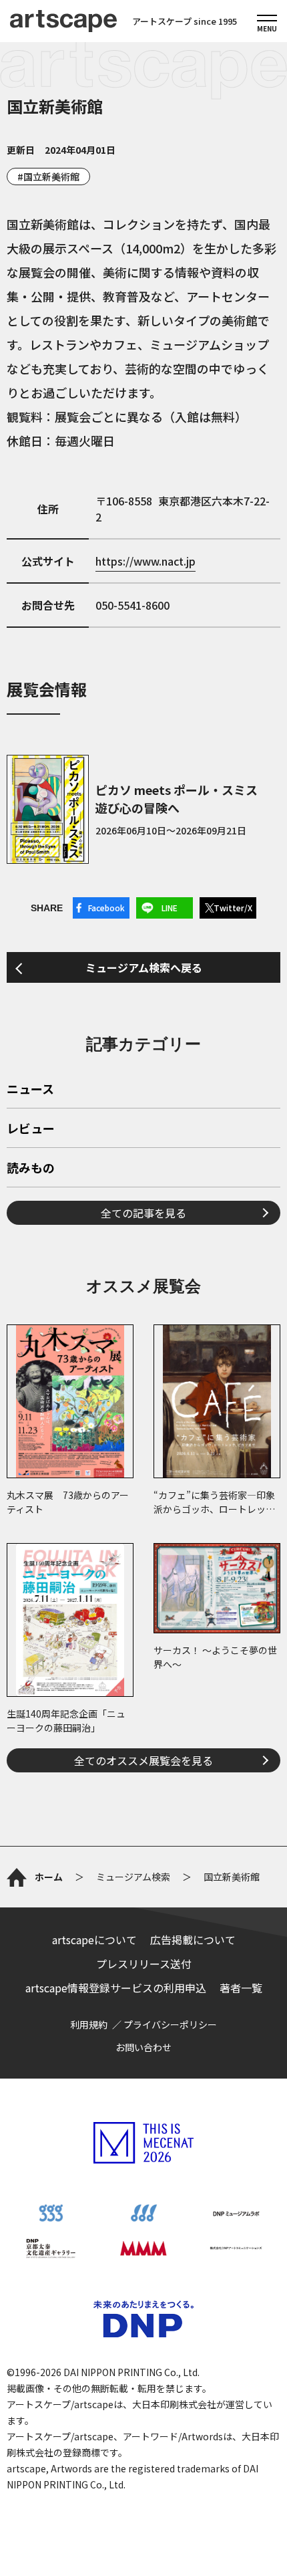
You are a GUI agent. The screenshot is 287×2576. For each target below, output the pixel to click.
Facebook (106, 908)
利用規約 (89, 2024)
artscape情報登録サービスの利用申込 (116, 1988)
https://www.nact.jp (146, 561)
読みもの (31, 1169)
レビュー (31, 1129)
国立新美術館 (51, 177)
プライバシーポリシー (170, 2024)
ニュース (30, 1090)
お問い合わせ (143, 2047)
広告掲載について (193, 1940)
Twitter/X (233, 908)
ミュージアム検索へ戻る (144, 967)
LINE (170, 908)
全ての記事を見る (143, 1213)
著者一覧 (241, 1988)
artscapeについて (94, 1940)
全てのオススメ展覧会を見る (143, 1760)
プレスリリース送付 (144, 1964)
